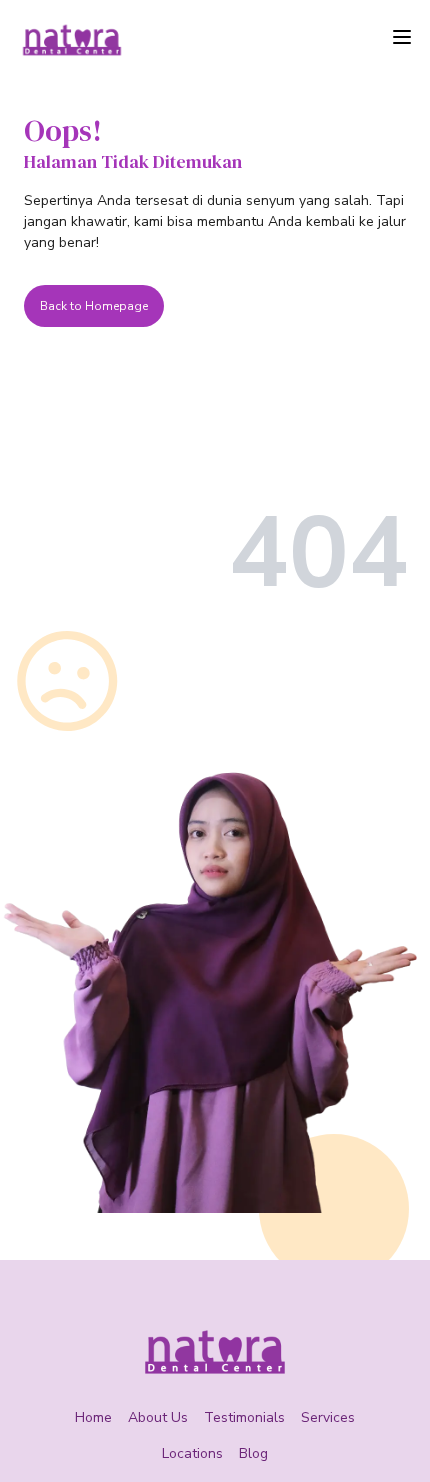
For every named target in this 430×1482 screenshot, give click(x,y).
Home (93, 1417)
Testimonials (244, 1417)
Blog (253, 1453)
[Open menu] (402, 37)
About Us (158, 1417)
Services (328, 1417)
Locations (192, 1453)
